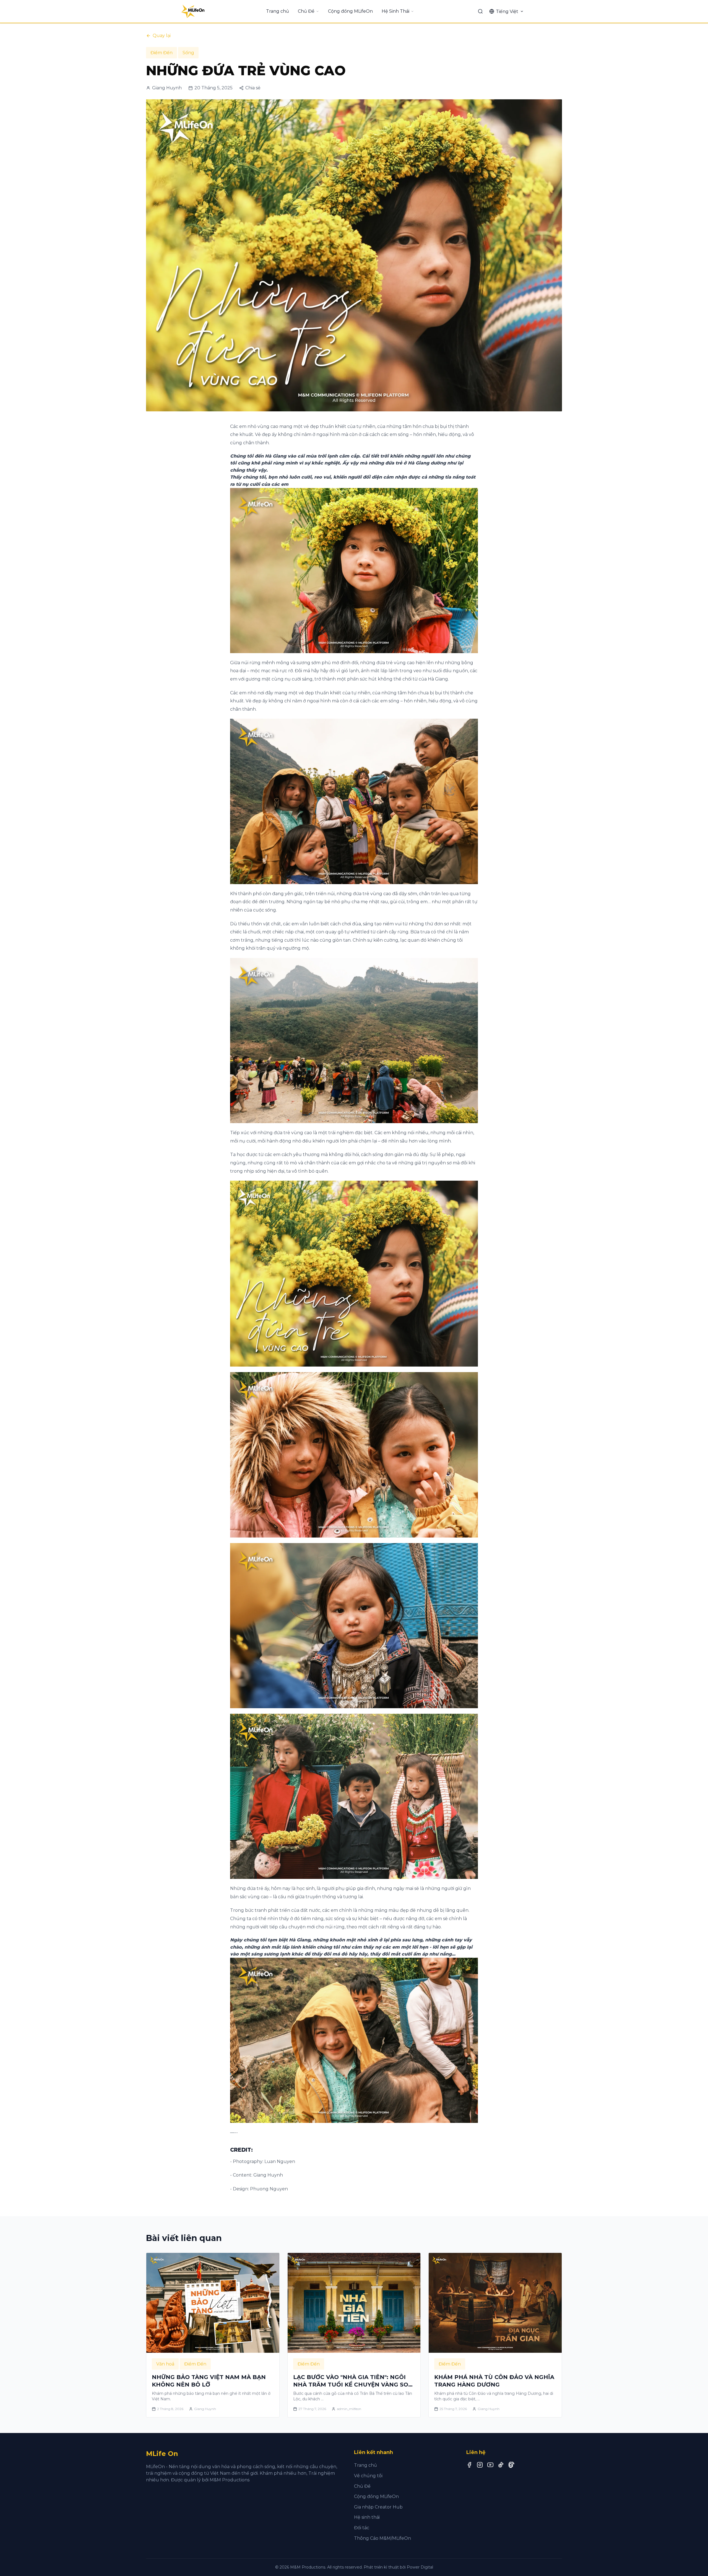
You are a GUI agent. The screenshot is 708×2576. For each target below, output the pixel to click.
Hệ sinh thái (367, 2517)
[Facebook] (469, 2465)
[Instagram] (480, 2465)
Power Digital (420, 2567)
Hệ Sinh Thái (395, 11)
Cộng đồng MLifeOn (350, 11)
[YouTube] (490, 2465)
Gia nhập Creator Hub (378, 2507)
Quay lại (162, 36)
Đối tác (362, 2528)
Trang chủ (278, 11)
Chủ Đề (306, 11)
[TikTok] (501, 2465)
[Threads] (511, 2465)
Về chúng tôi (368, 2476)
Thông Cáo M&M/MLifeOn (382, 2538)
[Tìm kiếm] (480, 11)
